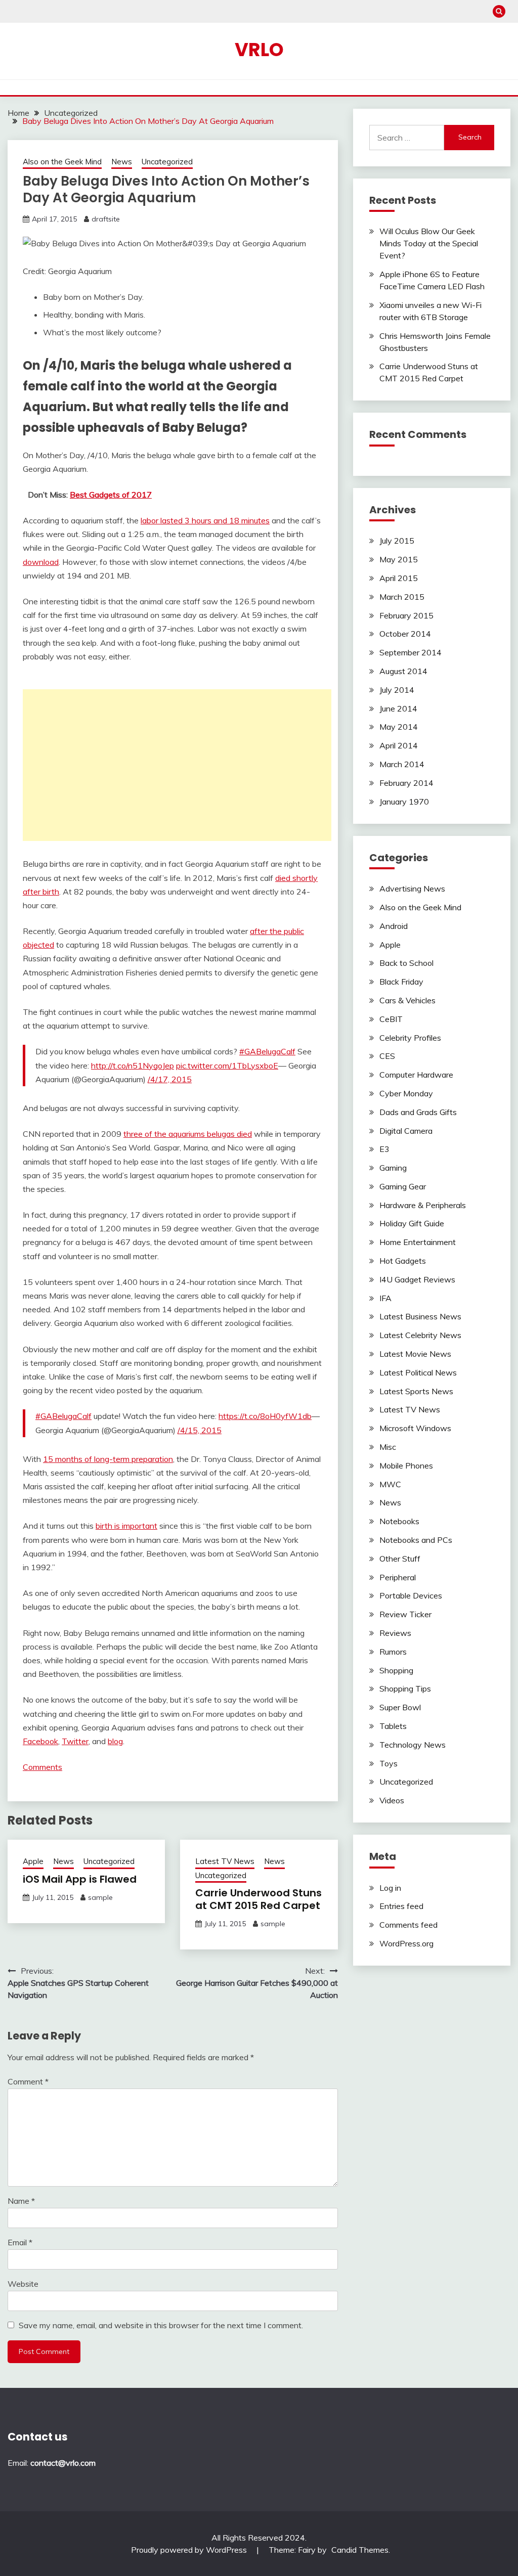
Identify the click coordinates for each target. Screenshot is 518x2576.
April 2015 (399, 578)
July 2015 (397, 541)
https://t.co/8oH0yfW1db (265, 1416)
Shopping (396, 1670)
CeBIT (391, 1019)
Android (394, 926)
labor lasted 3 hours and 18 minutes (205, 520)
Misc (388, 1447)
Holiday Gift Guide (412, 1223)
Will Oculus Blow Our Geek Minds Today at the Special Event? (429, 243)
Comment (28, 2081)
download (41, 562)
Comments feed (408, 1925)
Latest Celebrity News (420, 1335)
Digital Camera (406, 1131)
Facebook (40, 1741)
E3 (384, 1149)
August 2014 (403, 671)
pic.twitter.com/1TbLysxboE (227, 1065)
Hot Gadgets (403, 1261)
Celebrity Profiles (410, 1038)
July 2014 (397, 690)
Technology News (413, 1745)
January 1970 (404, 802)
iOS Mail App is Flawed (80, 1879)
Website (23, 2284)
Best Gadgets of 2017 (111, 495)
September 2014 (411, 652)
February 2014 (406, 783)
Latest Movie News (415, 1354)
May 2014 (399, 727)
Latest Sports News (416, 1391)
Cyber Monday (406, 1093)
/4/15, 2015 (200, 1430)
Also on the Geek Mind (62, 162)
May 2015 (399, 559)
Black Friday (401, 982)
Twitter (75, 1741)
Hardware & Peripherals (423, 1205)
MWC (390, 1484)
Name (21, 2201)
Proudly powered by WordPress (190, 2550)
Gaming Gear (403, 1186)
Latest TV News (225, 1861)
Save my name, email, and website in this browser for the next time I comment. (161, 2325)
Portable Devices (411, 1595)
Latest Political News (418, 1372)
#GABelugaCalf (267, 1051)
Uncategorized (167, 162)
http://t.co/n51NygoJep (133, 1065)
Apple (33, 1861)
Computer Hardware (416, 1075)
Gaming (393, 1168)
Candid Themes (360, 2550)
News (122, 162)
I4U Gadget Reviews (417, 1279)
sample (100, 1897)
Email (20, 2242)
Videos (392, 1800)
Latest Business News (420, 1316)
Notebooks (399, 1521)
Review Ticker (405, 1614)
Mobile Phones (406, 1465)
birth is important (126, 1526)
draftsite (106, 219)
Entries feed (401, 1906)
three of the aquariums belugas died (188, 1134)
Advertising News (412, 889)
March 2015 (402, 597)
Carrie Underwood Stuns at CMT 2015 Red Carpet (258, 1899)
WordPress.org (406, 1943)
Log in (390, 1888)
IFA (385, 1298)
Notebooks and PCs (416, 1540)
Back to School (406, 963)
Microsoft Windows (415, 1428)
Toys (388, 1763)
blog (115, 1741)
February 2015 (406, 615)
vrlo (259, 50)
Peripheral (398, 1577)
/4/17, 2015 (170, 1079)
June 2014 (398, 708)
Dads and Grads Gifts (418, 1112)
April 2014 (399, 745)
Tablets (393, 1726)
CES (387, 1056)
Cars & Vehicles (407, 1000)
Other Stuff (400, 1559)
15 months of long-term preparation (108, 1459)
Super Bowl (400, 1707)
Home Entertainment (418, 1242)
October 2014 (405, 634)
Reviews (395, 1633)
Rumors (393, 1652)
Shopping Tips (405, 1689)
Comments (42, 1767)
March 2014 (402, 764)
